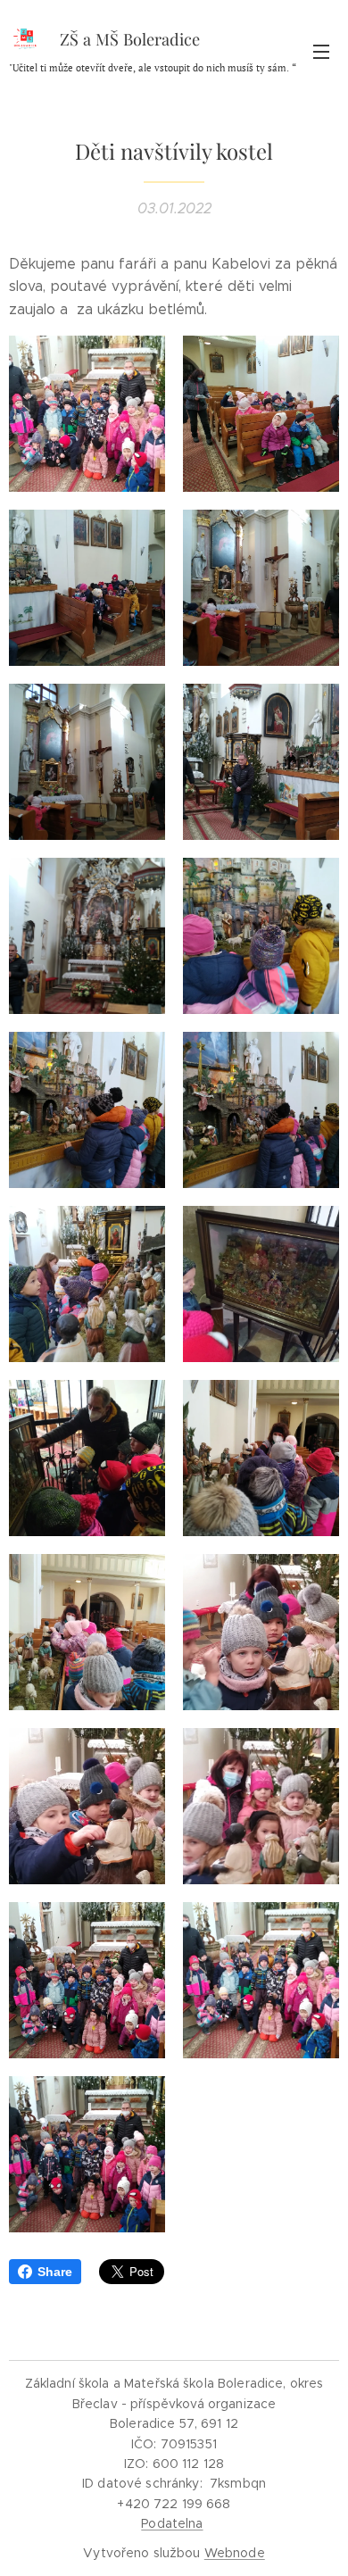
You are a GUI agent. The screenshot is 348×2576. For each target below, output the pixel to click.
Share (55, 2272)
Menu (321, 51)
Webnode (235, 2553)
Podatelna (172, 2523)
